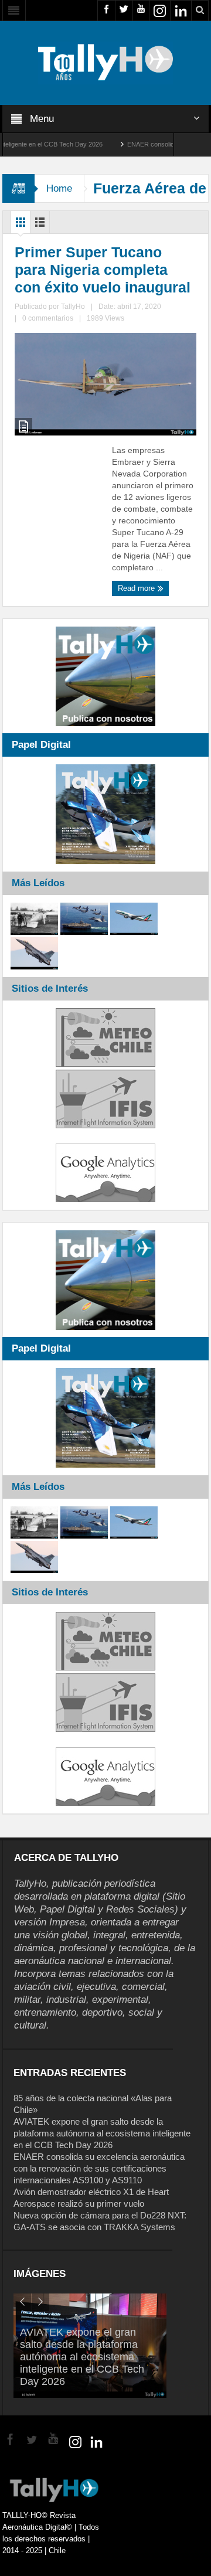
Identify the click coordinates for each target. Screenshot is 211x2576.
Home (59, 188)
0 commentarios (48, 318)
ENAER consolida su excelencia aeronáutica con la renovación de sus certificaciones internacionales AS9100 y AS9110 (99, 2168)
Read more (137, 588)
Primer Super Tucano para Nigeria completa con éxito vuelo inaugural (103, 270)
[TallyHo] (105, 62)
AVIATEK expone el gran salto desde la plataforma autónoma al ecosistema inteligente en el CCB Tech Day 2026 (102, 2133)
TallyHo (73, 307)
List (40, 225)
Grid (21, 225)
